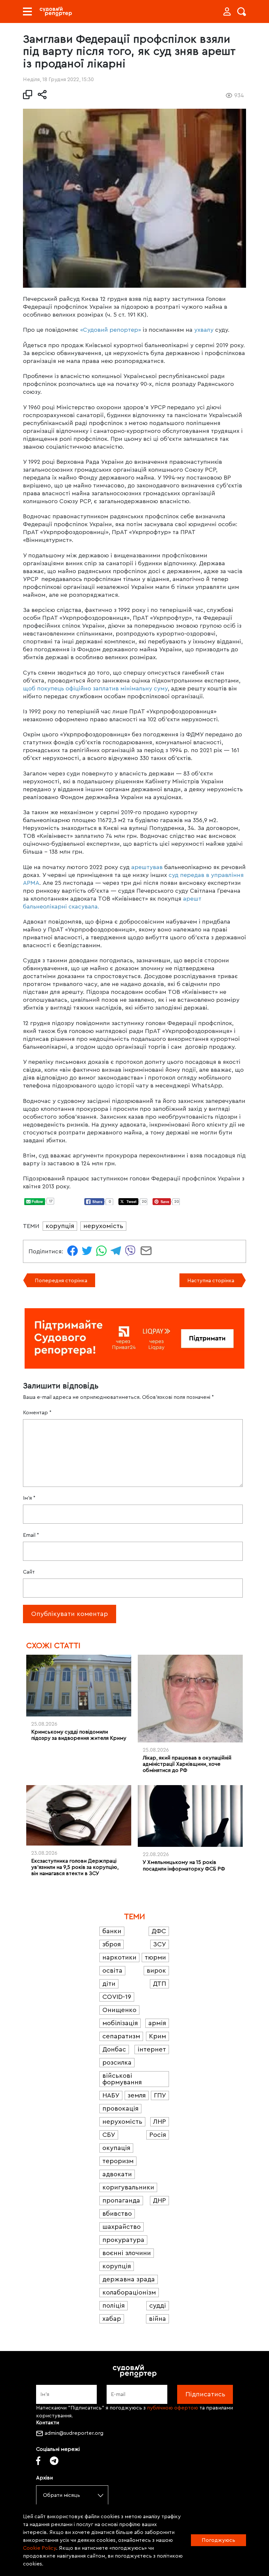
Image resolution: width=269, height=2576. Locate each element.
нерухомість (103, 1226)
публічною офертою (173, 2408)
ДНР (159, 2201)
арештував (147, 867)
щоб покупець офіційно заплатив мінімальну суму (95, 688)
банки (112, 1931)
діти (109, 1984)
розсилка (117, 2063)
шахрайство (122, 2227)
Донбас (114, 2050)
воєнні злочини (127, 2253)
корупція (60, 1226)
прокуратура (123, 2240)
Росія (158, 2135)
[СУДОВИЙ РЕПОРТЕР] (56, 11)
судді (158, 2306)
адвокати (117, 2174)
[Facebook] (38, 2461)
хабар (112, 2319)
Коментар (37, 1413)
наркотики (119, 1958)
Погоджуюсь (218, 2540)
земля (137, 2095)
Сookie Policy (40, 2548)
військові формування (122, 2079)
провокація (120, 2109)
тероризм (118, 2161)
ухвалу (204, 330)
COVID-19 (117, 1997)
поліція (114, 2306)
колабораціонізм (129, 2293)
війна (157, 2319)
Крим (157, 2036)
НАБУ (111, 2095)
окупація (116, 2148)
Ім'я (29, 1498)
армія (157, 2023)
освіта (112, 1971)
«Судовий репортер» (111, 330)
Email (31, 1535)
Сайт (29, 1572)
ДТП (159, 1984)
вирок (156, 1971)
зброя (112, 1944)
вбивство (117, 2214)
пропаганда (121, 2201)
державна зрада (129, 2279)
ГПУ (160, 2095)
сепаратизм (121, 2036)
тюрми (155, 1958)
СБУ (109, 2135)
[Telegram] (54, 2461)
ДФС (159, 1931)
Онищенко (119, 2010)
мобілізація (120, 2023)
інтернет (152, 2050)
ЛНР (160, 2122)
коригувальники (128, 2187)
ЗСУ (160, 1944)
